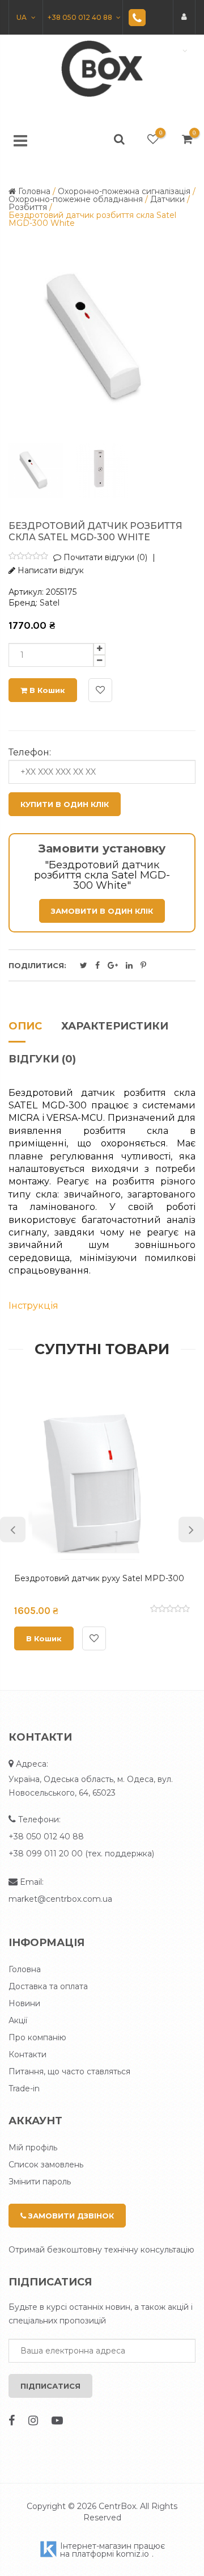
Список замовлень (46, 2165)
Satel (50, 603)
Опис (25, 1027)
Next (191, 1530)
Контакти (27, 2054)
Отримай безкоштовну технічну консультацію (101, 2250)
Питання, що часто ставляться (69, 2071)
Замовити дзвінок (70, 2216)
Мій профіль (33, 2148)
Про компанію (37, 2037)
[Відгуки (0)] (170, 1610)
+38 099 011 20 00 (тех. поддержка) (81, 1854)
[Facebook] (12, 2420)
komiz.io (133, 2554)
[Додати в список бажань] (100, 690)
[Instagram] (33, 2420)
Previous (13, 1530)
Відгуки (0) (42, 1060)
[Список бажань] (153, 139)
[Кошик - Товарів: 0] (187, 139)
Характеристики (115, 1027)
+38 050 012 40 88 (46, 1837)
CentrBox (117, 2506)
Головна (25, 1969)
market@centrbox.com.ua (60, 1899)
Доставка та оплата (48, 1986)
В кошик (46, 690)
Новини (24, 2003)
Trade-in (24, 2088)
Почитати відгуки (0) (104, 557)
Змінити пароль (40, 2182)
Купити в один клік (65, 804)
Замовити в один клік (102, 911)
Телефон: (30, 753)
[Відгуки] (28, 557)
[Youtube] (57, 2420)
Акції (18, 2020)
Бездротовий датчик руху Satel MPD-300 (99, 1578)
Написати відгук (50, 570)
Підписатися (50, 2386)
